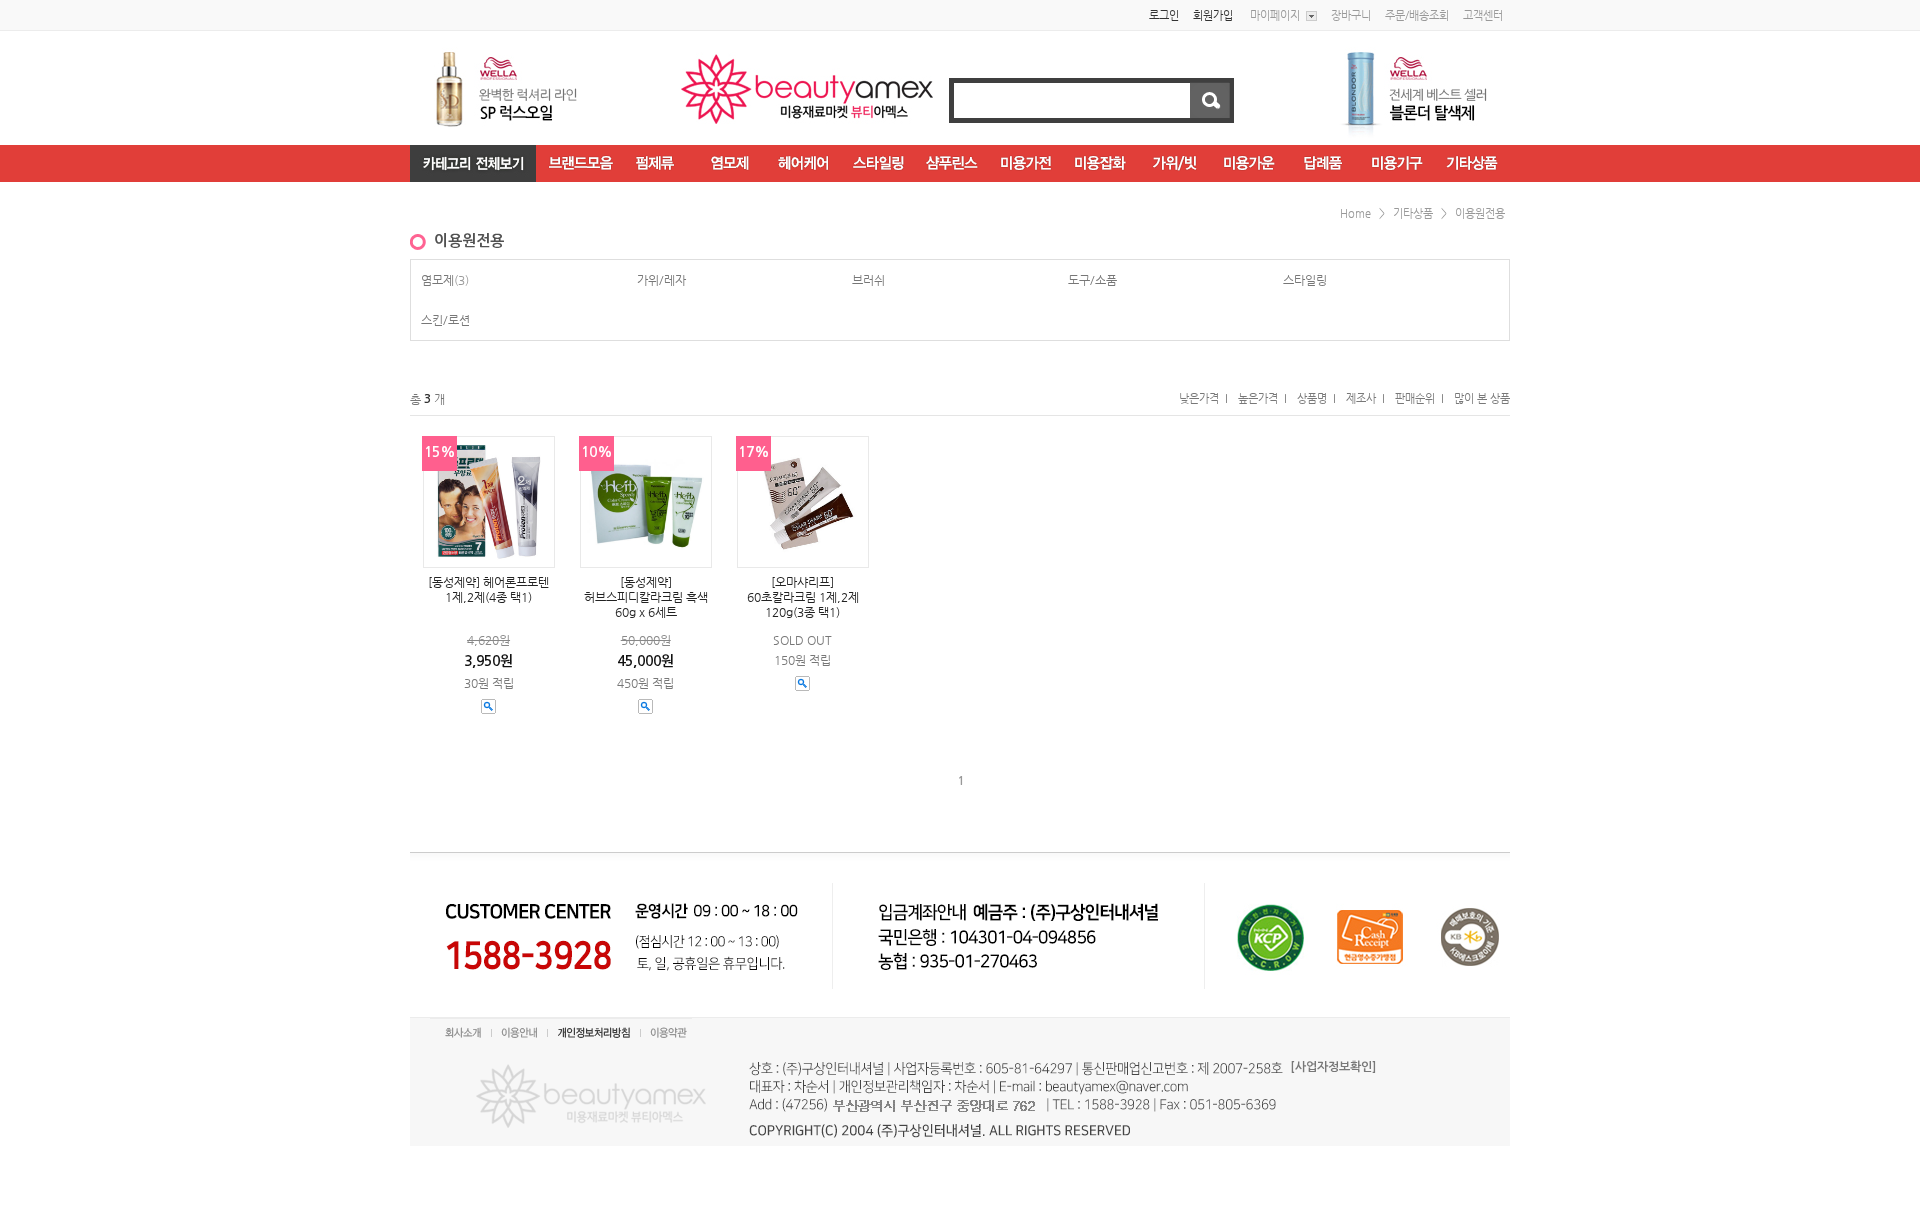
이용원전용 (1480, 213)
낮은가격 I (1203, 398)
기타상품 (1413, 213)
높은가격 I (1262, 398)
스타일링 (1305, 280)
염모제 (437, 280)
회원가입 (1213, 15)
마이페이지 (1275, 15)
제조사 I (1365, 398)
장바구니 (1351, 15)
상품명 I (1316, 398)
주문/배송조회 (1417, 15)
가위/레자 (661, 280)
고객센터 (1483, 15)
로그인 (1164, 15)
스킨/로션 (445, 320)
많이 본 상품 (1482, 398)
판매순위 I (1419, 398)
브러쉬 (868, 280)
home (1355, 213)
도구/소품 (1092, 280)
